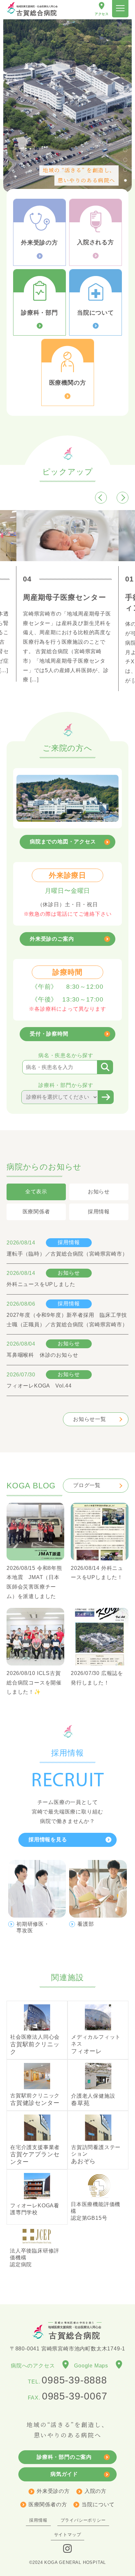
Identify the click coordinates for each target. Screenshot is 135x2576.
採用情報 (69, 1242)
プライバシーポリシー (83, 2520)
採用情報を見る (48, 1840)
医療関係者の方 (48, 2504)
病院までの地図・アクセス (63, 842)
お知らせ (69, 1273)
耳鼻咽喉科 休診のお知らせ (42, 1355)
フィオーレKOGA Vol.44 (39, 1386)
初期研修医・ (33, 1927)
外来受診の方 (53, 2491)
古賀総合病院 (37, 11)
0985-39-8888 (74, 2380)
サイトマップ (68, 2535)
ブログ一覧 (87, 1485)
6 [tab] (125, 179)
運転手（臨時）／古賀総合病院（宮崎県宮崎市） (67, 1254)
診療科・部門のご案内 (64, 2457)
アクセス (102, 14)
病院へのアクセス (36, 2366)
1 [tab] (125, 130)
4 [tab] (125, 159)
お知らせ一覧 (90, 1419)
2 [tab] (125, 140)
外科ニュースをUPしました (41, 1284)
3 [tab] (125, 150)
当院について (98, 2504)
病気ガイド (64, 2474)
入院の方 (96, 2491)
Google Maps (94, 2366)
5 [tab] (125, 169)
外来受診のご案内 (52, 939)
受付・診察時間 (49, 1034)
